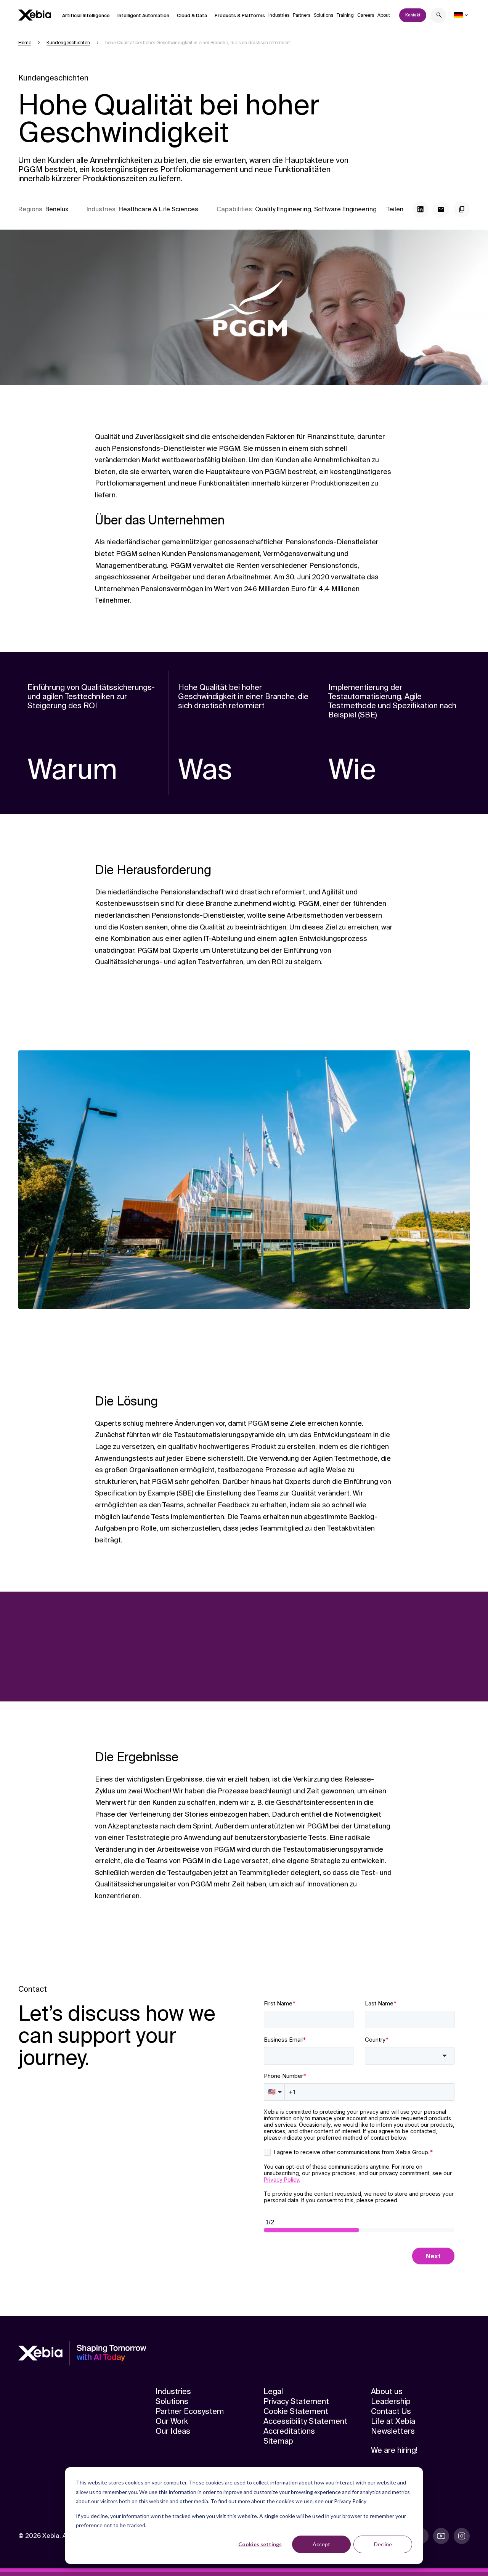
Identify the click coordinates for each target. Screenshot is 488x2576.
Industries (279, 15)
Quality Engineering (283, 209)
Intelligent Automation (143, 16)
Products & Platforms (240, 16)
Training (345, 15)
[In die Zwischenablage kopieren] (462, 209)
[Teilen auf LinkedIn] (421, 209)
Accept (321, 2544)
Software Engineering (345, 209)
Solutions (323, 15)
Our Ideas (173, 2431)
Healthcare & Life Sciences (158, 209)
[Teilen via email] (441, 209)
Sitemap (278, 2441)
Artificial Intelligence (86, 16)
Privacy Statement (296, 2401)
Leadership (391, 2401)
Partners (302, 15)
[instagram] (462, 2536)
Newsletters (393, 2431)
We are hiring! (394, 2450)
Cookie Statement (296, 2411)
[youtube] (441, 2536)
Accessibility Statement (305, 2421)
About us (387, 2391)
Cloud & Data (192, 16)
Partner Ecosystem (190, 2411)
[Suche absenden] (439, 16)
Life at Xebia (393, 2421)
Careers (366, 15)
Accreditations (289, 2431)
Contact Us (391, 2411)
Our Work (172, 2421)
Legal (273, 2391)
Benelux (57, 209)
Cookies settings (260, 2544)
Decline (383, 2544)
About (384, 15)
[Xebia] (35, 15)
